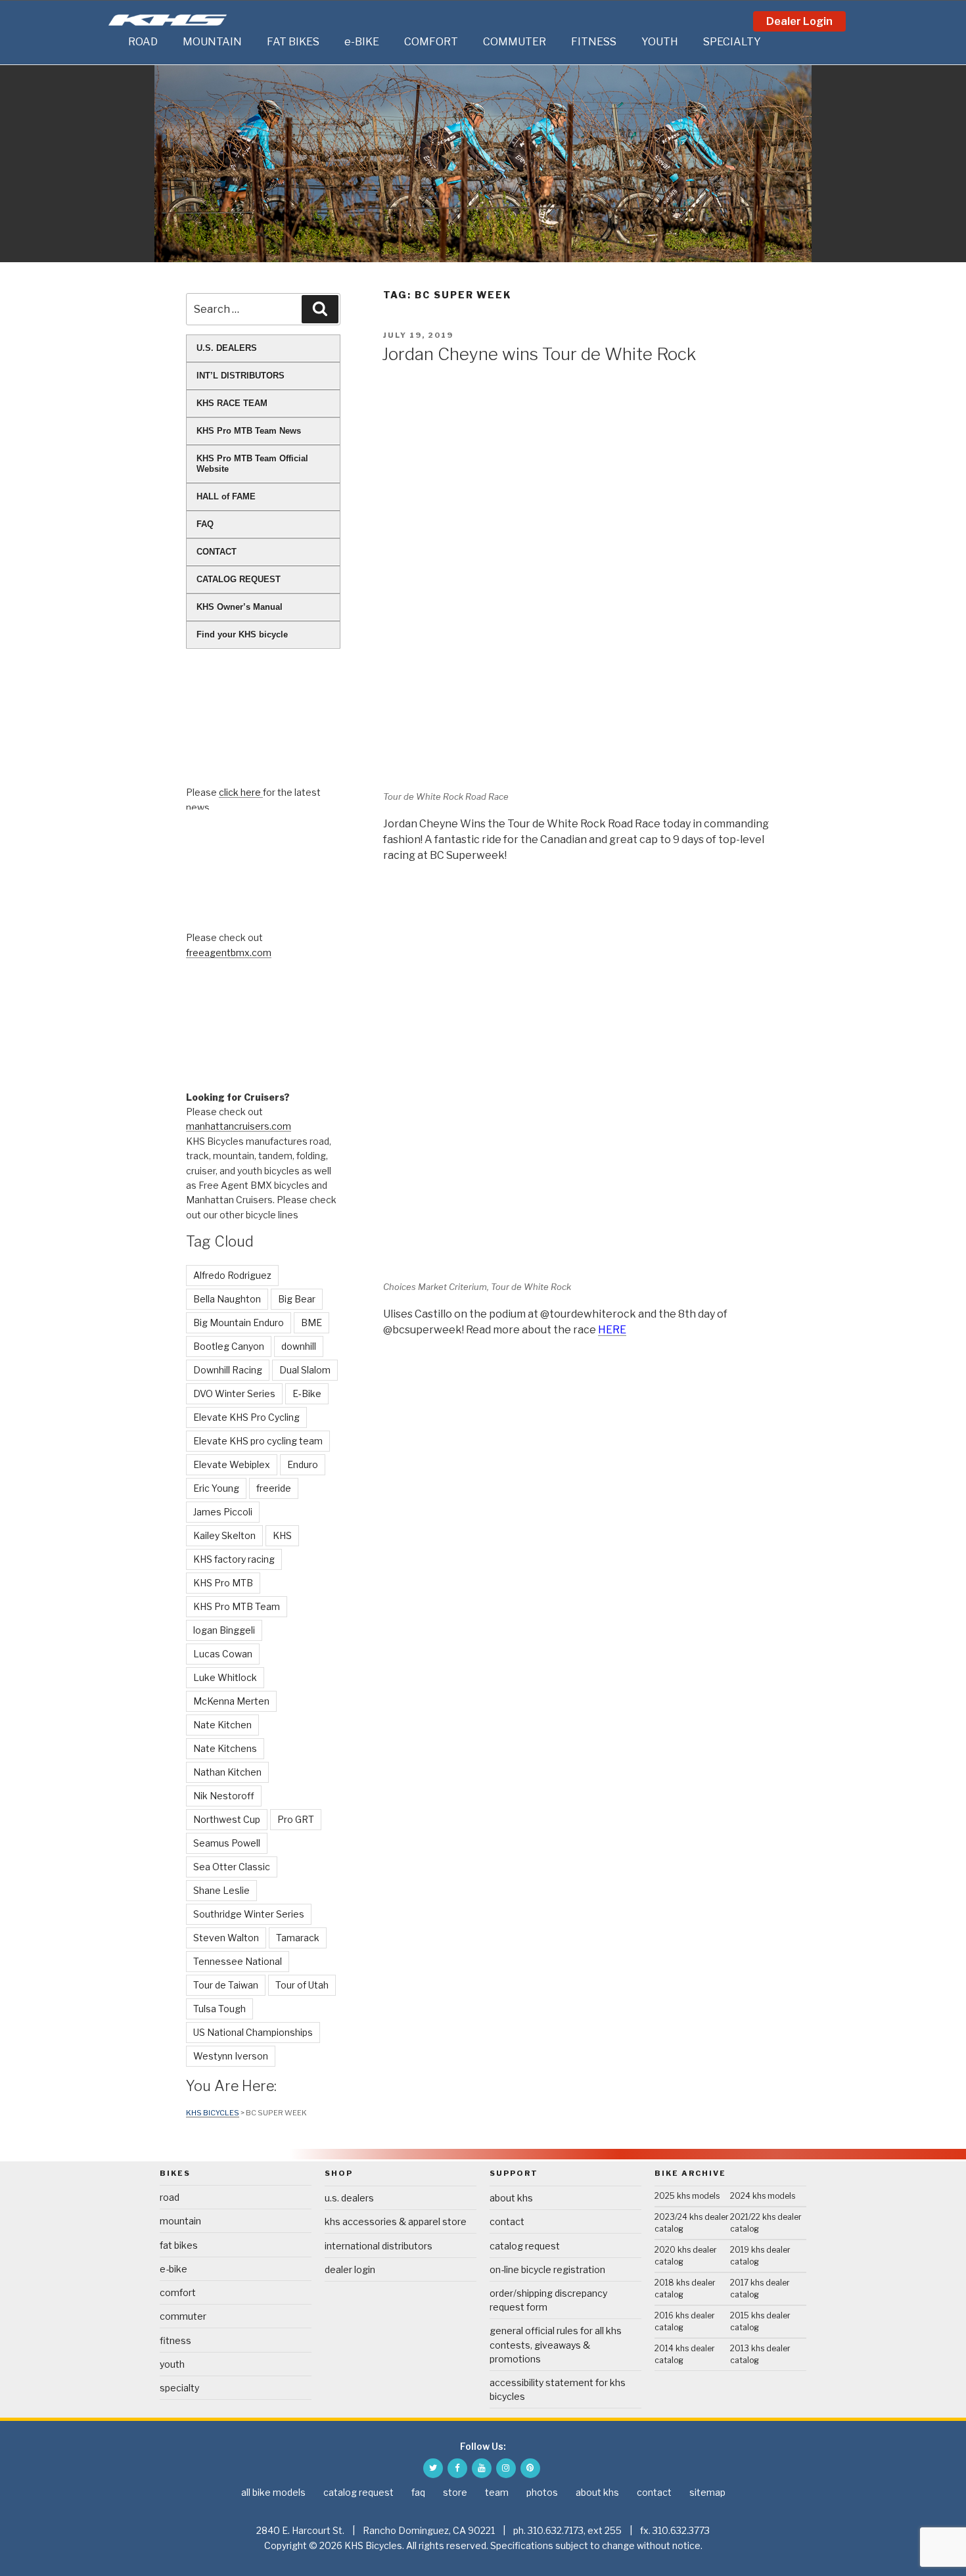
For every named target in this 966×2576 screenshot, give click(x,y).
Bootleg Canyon (229, 1346)
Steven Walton (226, 1938)
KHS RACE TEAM (232, 403)
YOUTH (660, 42)
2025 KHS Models (687, 2196)
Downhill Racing (228, 1370)
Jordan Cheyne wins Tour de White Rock (539, 354)
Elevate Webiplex (232, 1464)
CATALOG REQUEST (239, 579)
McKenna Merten (231, 1701)
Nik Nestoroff (224, 1796)
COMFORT (431, 42)
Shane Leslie (221, 1890)
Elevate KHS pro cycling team (258, 1441)
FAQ (205, 524)
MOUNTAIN (212, 42)
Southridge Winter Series (249, 1914)
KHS (282, 1535)
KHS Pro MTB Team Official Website (252, 464)
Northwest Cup (227, 1819)
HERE (612, 1330)
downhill (299, 1346)
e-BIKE (362, 42)
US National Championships (253, 2032)
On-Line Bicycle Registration (547, 2269)
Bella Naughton (227, 1299)
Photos (542, 2492)
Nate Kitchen (222, 1725)
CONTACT (217, 552)
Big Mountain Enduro (239, 1322)
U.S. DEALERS (227, 348)
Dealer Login (799, 21)
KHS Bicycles (213, 2113)
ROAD (143, 42)
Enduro (303, 1464)
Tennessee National (238, 1961)
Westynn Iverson (231, 2056)
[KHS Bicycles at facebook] (457, 2468)
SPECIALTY (732, 42)
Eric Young (216, 1488)
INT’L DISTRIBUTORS (241, 376)
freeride (274, 1488)
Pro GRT (296, 1819)
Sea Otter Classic (232, 1867)
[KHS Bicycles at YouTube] (482, 2468)
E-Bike (307, 1393)
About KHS (511, 2198)
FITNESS (594, 42)
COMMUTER (515, 42)
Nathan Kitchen (227, 1772)
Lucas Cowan (223, 1654)
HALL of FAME (226, 496)
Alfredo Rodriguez (232, 1275)
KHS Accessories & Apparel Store (396, 2221)
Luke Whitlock (225, 1677)
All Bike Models (273, 2492)
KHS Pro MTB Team (237, 1606)
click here (241, 792)
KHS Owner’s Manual (240, 607)
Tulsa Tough (219, 2009)
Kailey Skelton (224, 1535)
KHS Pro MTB (223, 1583)
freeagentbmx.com (229, 953)
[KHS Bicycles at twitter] (433, 2468)
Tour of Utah (302, 1985)
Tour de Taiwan (226, 1985)
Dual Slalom (305, 1370)
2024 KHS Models (763, 2196)
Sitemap (707, 2492)
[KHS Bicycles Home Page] (168, 20)
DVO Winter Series (234, 1393)
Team (497, 2492)
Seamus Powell (227, 1843)
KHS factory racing (234, 1559)
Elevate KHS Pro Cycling (246, 1417)
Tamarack (298, 1938)
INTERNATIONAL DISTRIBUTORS (379, 2246)
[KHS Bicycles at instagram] (506, 2468)
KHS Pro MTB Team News (249, 431)
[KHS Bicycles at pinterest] (530, 2468)
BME (311, 1322)
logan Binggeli (224, 1630)
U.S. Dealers (349, 2198)
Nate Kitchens (225, 1748)
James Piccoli (223, 1512)
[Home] (115, 42)
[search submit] (320, 309)
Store (455, 2492)
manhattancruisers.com (239, 1126)
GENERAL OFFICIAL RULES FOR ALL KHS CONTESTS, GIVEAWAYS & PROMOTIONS (556, 2344)
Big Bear (297, 1299)
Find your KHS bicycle (242, 634)
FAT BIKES (293, 42)
